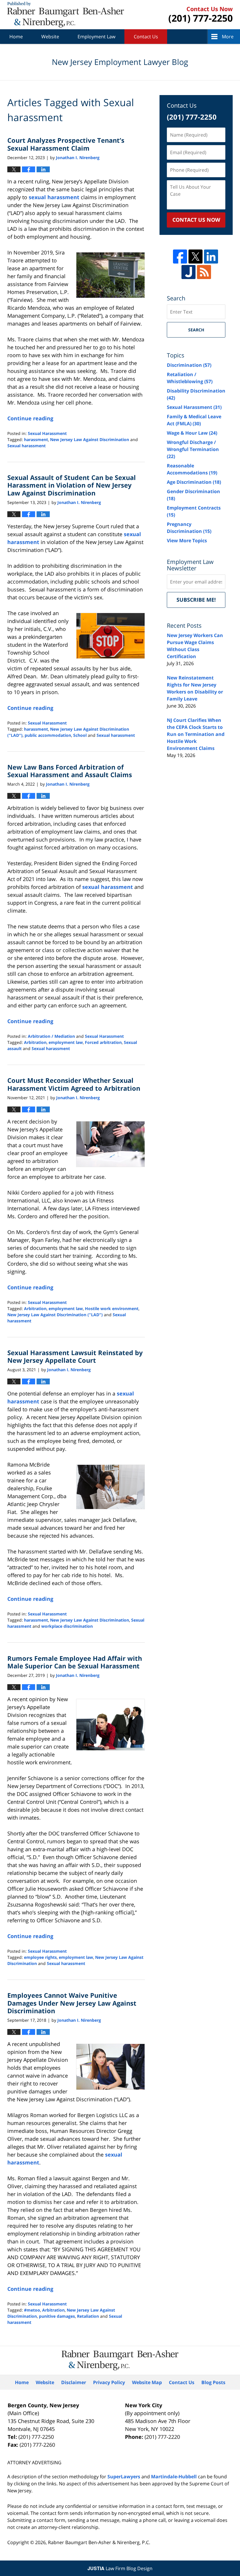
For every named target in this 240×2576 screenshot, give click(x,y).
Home (16, 37)
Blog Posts (213, 2382)
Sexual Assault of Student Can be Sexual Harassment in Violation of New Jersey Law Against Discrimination (72, 485)
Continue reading (30, 418)
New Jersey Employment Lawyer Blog (66, 15)
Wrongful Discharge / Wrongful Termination (193, 449)
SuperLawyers (124, 2477)
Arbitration (35, 1042)
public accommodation (48, 735)
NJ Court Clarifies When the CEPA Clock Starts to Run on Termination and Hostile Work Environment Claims (196, 734)
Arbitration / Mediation (51, 1036)
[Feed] (204, 272)
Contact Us (146, 37)
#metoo (32, 2310)
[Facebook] (180, 257)
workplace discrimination (67, 1626)
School (80, 735)
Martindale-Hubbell (174, 2477)
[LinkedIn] (211, 257)
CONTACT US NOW (196, 220)
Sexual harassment (26, 446)
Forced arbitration (103, 1042)
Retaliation (88, 2316)
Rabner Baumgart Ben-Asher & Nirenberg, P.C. (99, 2542)
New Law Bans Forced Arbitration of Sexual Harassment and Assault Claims (70, 771)
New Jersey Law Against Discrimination (90, 439)
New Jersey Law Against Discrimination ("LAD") (55, 1315)
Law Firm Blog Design (120, 2568)
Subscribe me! (196, 600)
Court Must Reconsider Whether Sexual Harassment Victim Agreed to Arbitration (74, 1084)
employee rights (40, 1957)
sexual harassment (54, 197)
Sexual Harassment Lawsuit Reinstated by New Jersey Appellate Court (75, 1356)
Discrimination (189, 365)
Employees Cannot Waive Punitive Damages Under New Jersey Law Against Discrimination (72, 2003)
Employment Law (96, 37)
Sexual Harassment (47, 433)
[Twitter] (196, 257)
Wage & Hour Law (192, 433)
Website (50, 37)
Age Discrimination (194, 482)
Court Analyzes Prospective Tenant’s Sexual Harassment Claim (66, 144)
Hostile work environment (112, 1308)
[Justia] (188, 272)
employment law (66, 1042)
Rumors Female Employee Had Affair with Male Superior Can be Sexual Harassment (75, 1662)
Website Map (147, 2382)
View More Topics (187, 541)
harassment (36, 439)
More (228, 37)
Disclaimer (74, 2382)
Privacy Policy (109, 2382)
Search (196, 330)
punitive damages (57, 2316)
